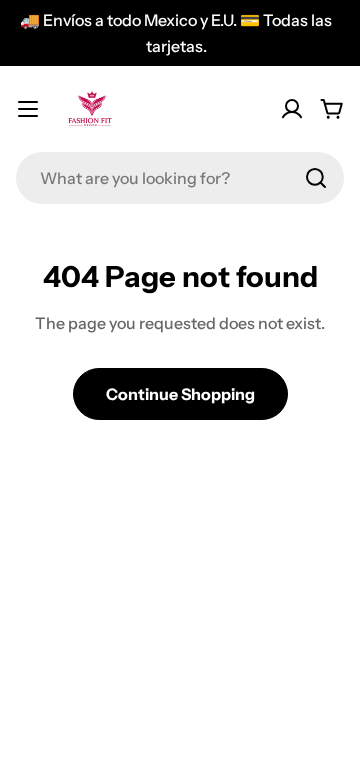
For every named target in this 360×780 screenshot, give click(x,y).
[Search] (316, 178)
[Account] (292, 109)
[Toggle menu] (28, 109)
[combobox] (180, 178)
